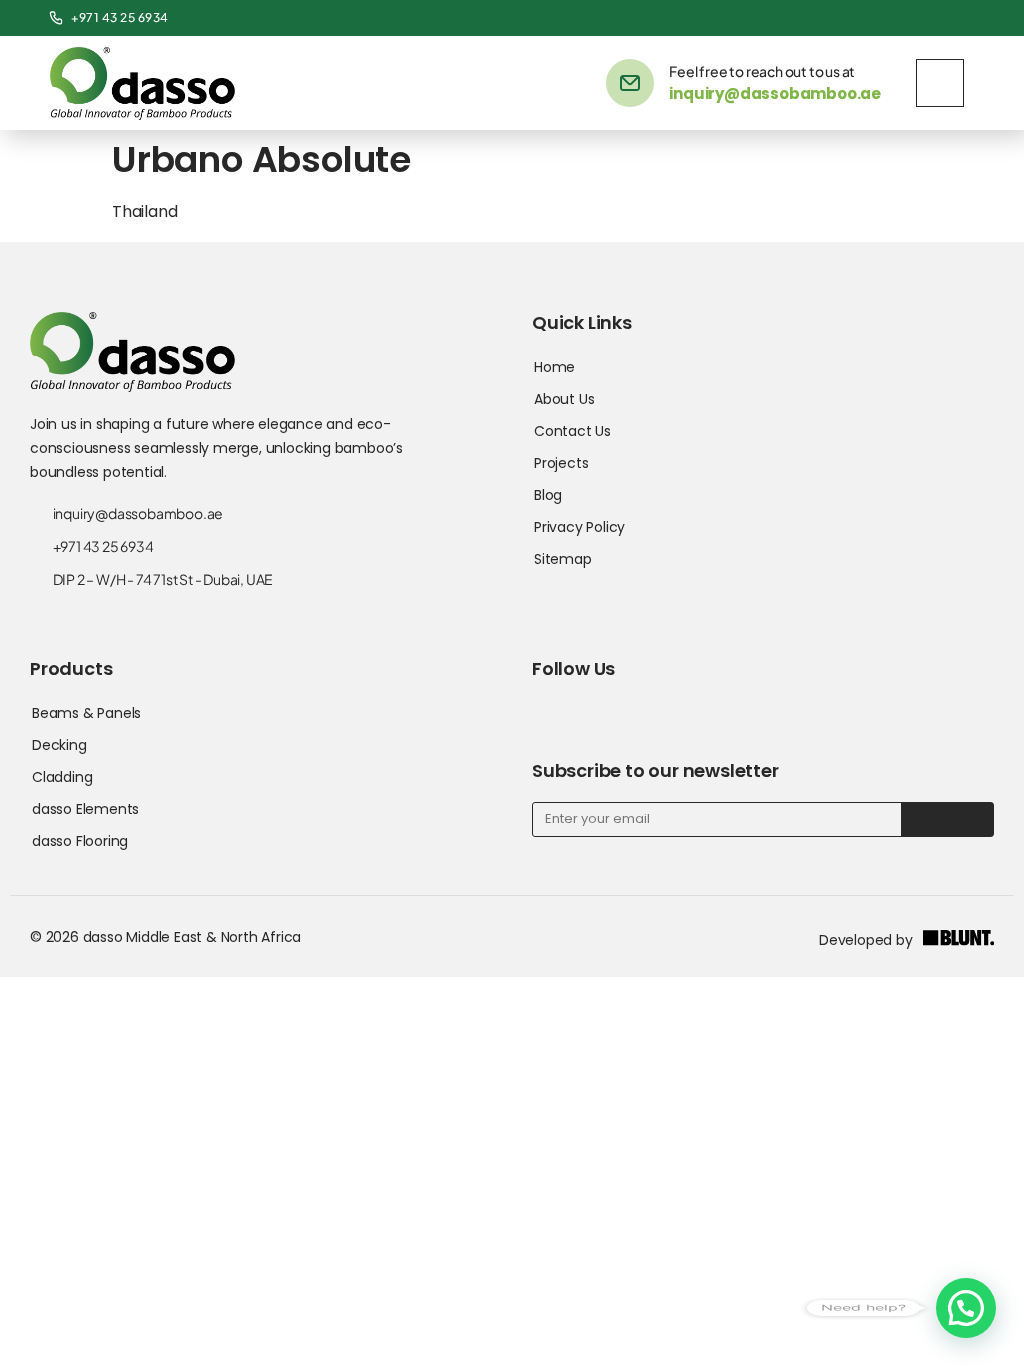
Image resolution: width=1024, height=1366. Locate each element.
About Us (564, 399)
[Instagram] (956, 18)
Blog (548, 495)
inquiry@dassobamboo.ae (775, 93)
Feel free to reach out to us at (762, 71)
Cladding (62, 777)
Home (554, 367)
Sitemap (563, 559)
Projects (561, 463)
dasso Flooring (80, 841)
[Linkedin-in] (922, 18)
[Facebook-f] (888, 18)
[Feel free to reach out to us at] (630, 83)
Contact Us (572, 431)
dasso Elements (85, 809)
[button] (966, 1308)
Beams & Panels (86, 713)
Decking (59, 745)
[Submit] (947, 819)
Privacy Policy (579, 527)
